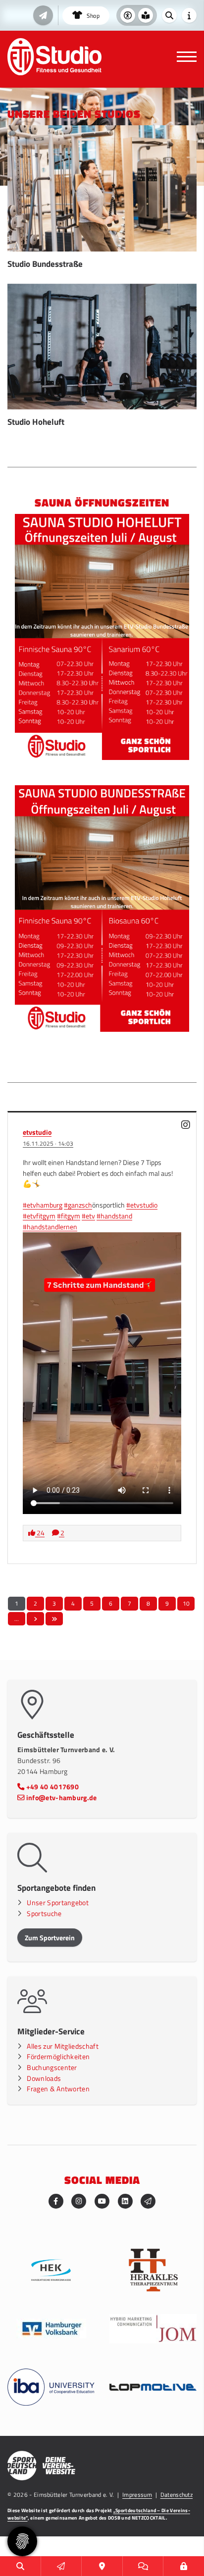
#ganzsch (78, 1205)
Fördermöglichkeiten (58, 2057)
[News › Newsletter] (43, 15)
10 (186, 1603)
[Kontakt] (102, 2566)
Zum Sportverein (50, 1938)
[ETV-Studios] (54, 57)
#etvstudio (142, 1205)
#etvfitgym (39, 1216)
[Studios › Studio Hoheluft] (102, 347)
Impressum (137, 2495)
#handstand (114, 1216)
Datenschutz (177, 2495)
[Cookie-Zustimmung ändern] (22, 2541)
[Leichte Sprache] (146, 15)
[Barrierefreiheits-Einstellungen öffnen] (128, 15)
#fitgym (69, 1216)
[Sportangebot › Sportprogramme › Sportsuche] (20, 2566)
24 (40, 1533)
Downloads (44, 2078)
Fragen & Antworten (58, 2089)
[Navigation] (183, 57)
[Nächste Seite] (35, 1619)
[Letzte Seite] (54, 1619)
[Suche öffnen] (169, 15)
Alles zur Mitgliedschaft (63, 2046)
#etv (88, 1216)
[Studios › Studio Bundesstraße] (102, 188)
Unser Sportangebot (58, 1903)
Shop (92, 16)
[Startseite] (102, 1858)
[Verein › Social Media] (143, 2566)
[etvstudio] (186, 1125)
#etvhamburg (43, 1205)
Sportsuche (44, 1914)
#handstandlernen (50, 1227)
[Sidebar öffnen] (189, 15)
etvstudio (37, 1133)
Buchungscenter (52, 2068)
